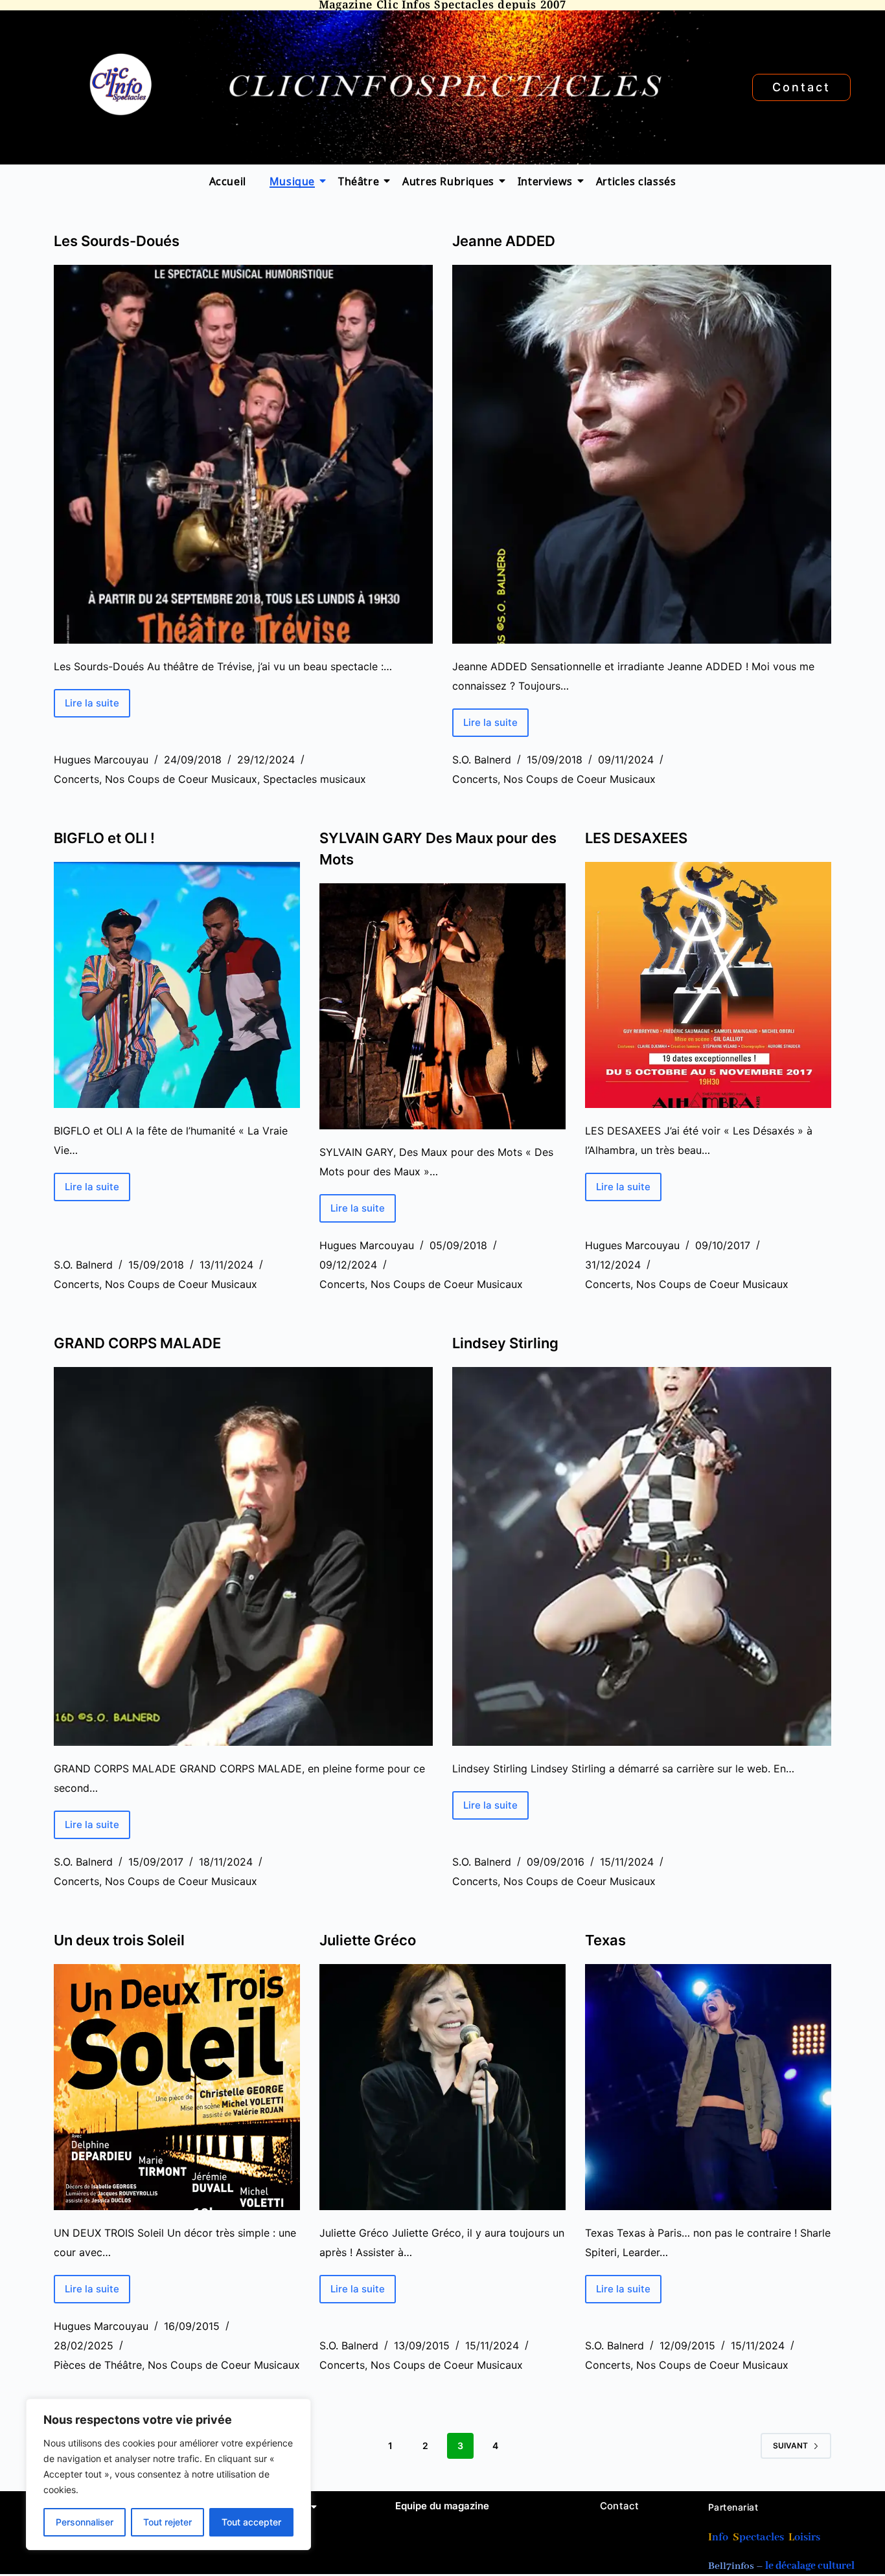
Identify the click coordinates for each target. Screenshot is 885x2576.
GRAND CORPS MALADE (137, 1343)
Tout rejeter (167, 2522)
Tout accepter (251, 2522)
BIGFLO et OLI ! (104, 838)
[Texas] (708, 2087)
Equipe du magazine (442, 2506)
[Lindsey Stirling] (642, 1556)
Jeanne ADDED (505, 241)
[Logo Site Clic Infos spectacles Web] (120, 85)
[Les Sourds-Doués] (243, 454)
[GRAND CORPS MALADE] (243, 1556)
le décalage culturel (810, 2566)
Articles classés (636, 181)
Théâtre (359, 181)
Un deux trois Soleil (119, 1940)
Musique (292, 181)
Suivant (790, 2446)
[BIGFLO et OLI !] (177, 985)
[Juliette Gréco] (442, 2087)
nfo (720, 2537)
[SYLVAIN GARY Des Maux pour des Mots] (442, 1006)
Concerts (76, 779)
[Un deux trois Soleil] (177, 2087)
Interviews (545, 181)
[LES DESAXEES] (708, 985)
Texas (605, 1940)
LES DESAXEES (636, 838)
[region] (168, 2474)
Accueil (228, 181)
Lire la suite (97, 699)
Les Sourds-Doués (117, 241)
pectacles (762, 2537)
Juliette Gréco (368, 1940)
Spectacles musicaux (315, 779)
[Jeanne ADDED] (642, 454)
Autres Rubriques (448, 181)
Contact (619, 2506)
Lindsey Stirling (505, 1343)
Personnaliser (85, 2522)
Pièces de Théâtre (98, 2365)
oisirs (807, 2537)
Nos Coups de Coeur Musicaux (181, 779)
